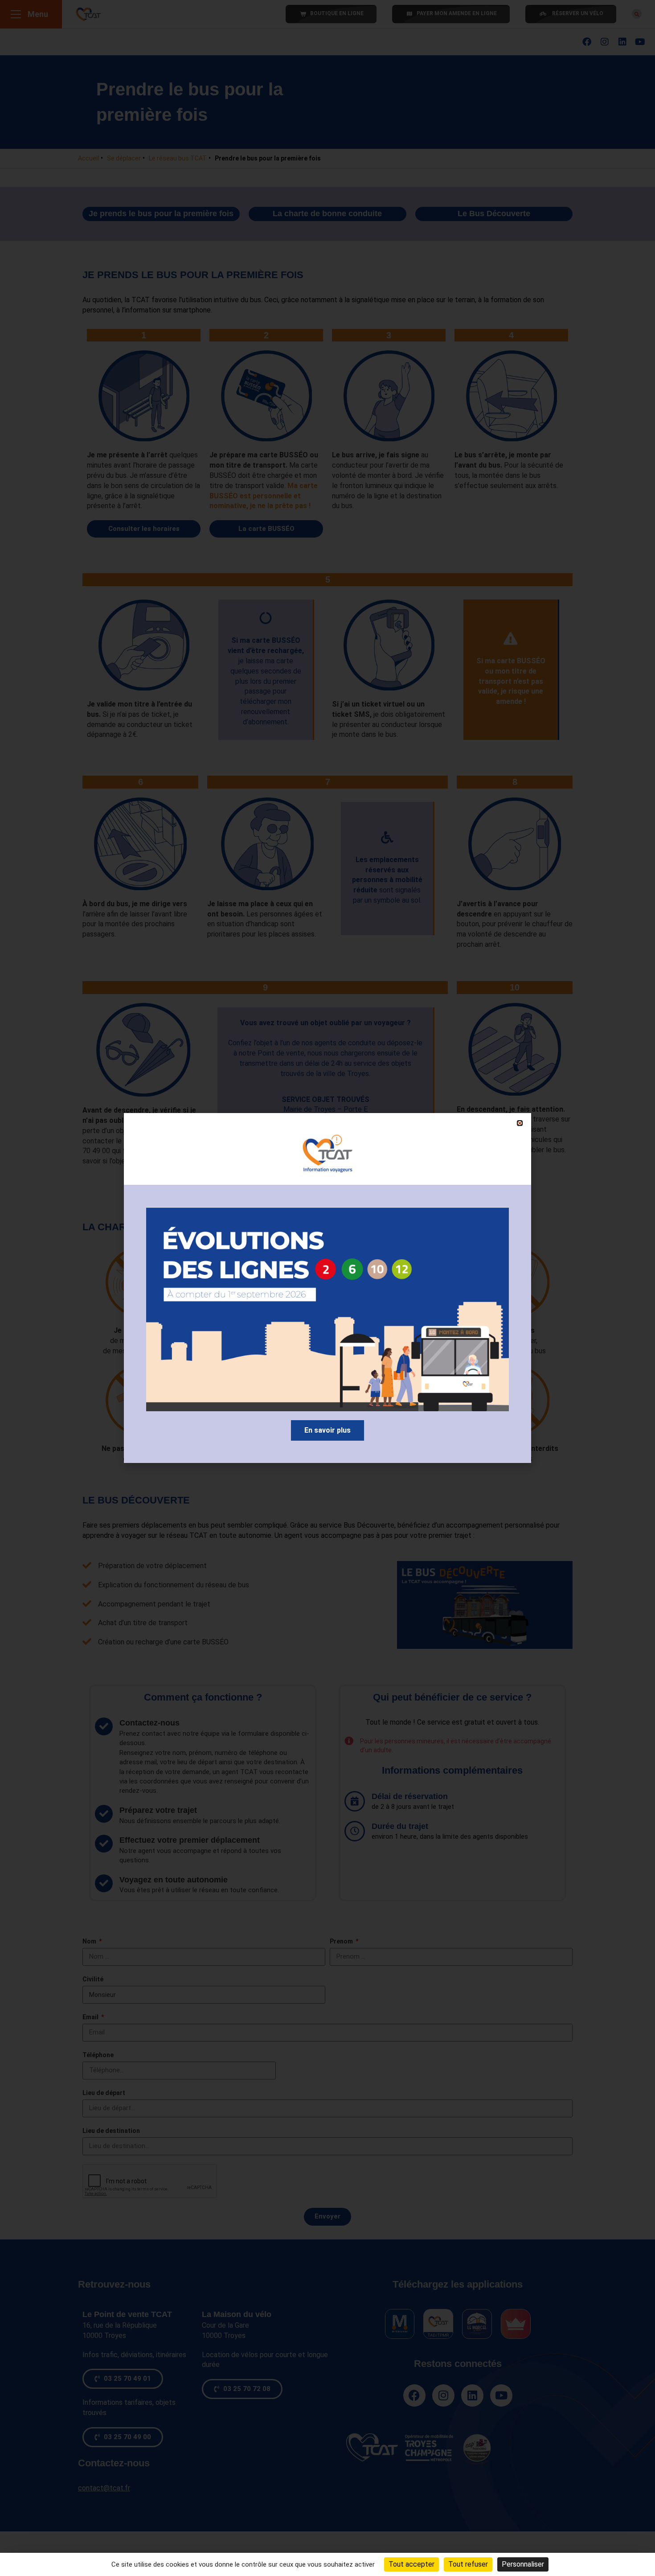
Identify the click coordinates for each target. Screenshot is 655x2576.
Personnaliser (523, 2564)
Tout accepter (411, 2564)
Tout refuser (468, 2564)
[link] (327, 1430)
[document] (327, 1288)
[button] (520, 1123)
